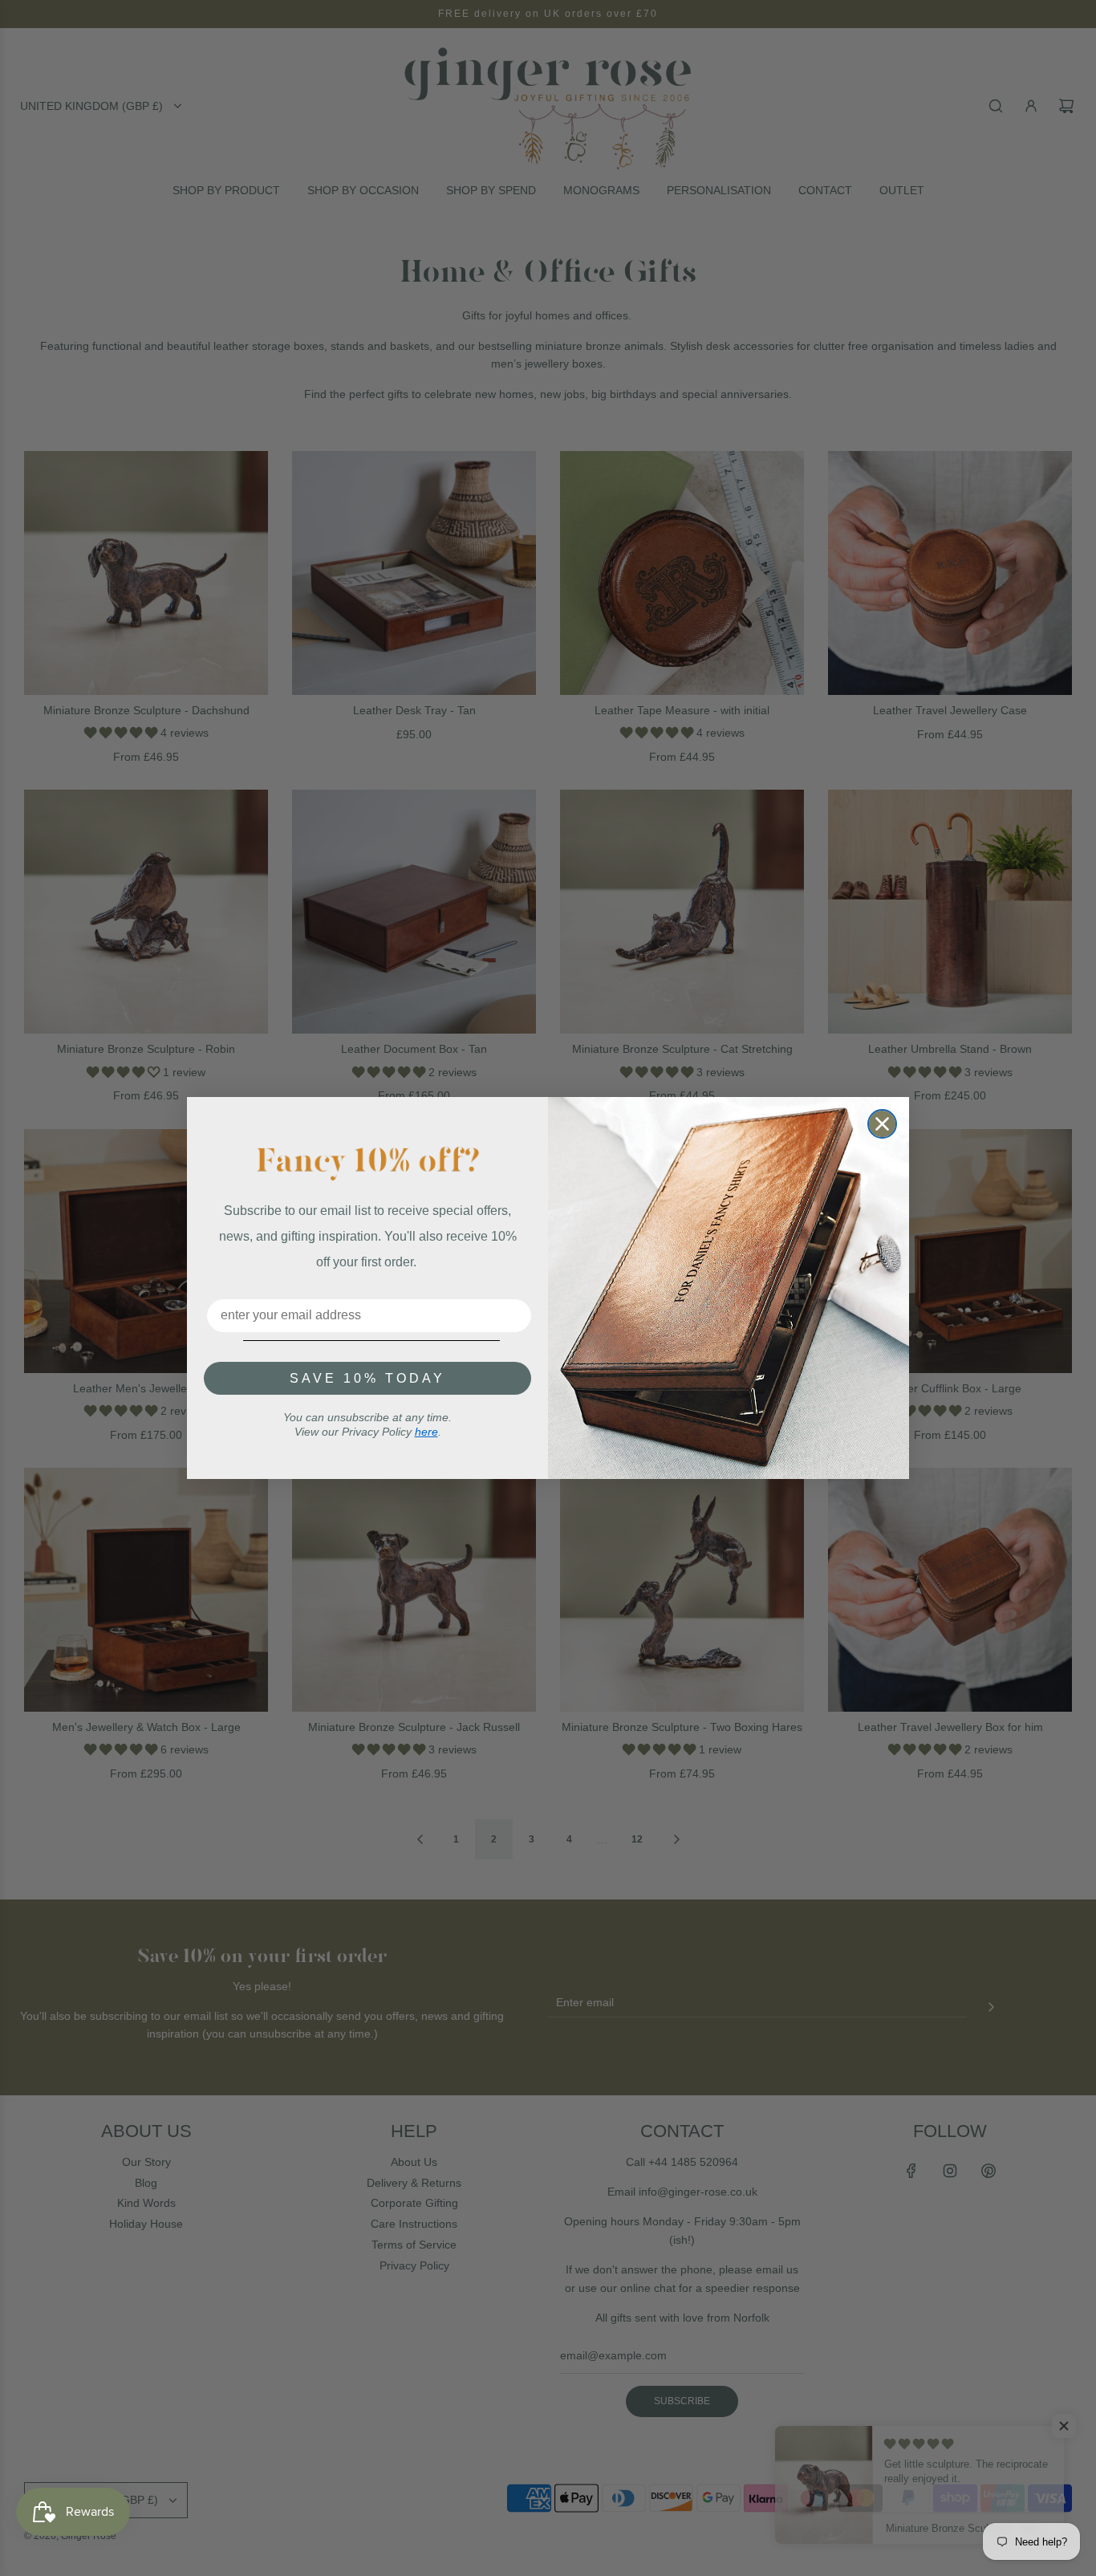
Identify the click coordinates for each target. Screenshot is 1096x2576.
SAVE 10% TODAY (367, 1378)
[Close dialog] (882, 1124)
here (426, 1432)
